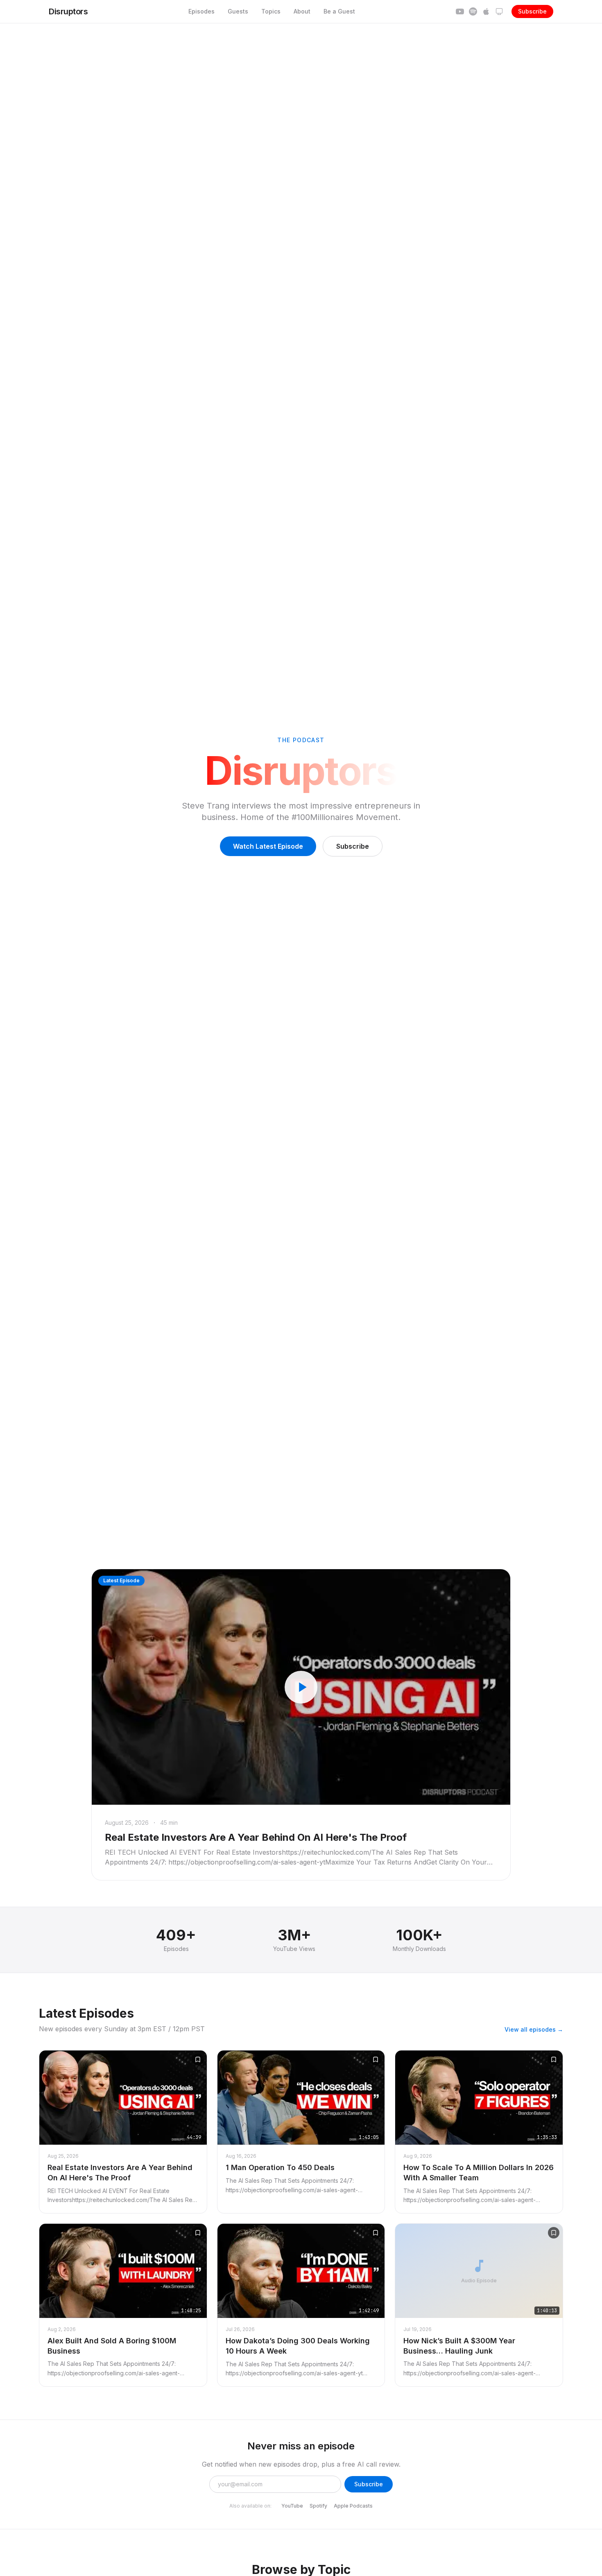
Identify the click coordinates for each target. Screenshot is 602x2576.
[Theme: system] (499, 11)
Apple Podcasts (353, 2506)
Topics (271, 11)
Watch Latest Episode (268, 846)
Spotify (318, 2506)
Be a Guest (339, 11)
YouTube (292, 2506)
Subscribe (532, 11)
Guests (238, 11)
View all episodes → (534, 2029)
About (302, 11)
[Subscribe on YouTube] (460, 11)
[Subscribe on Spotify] (473, 11)
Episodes (201, 11)
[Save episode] (198, 2059)
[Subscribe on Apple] (486, 11)
